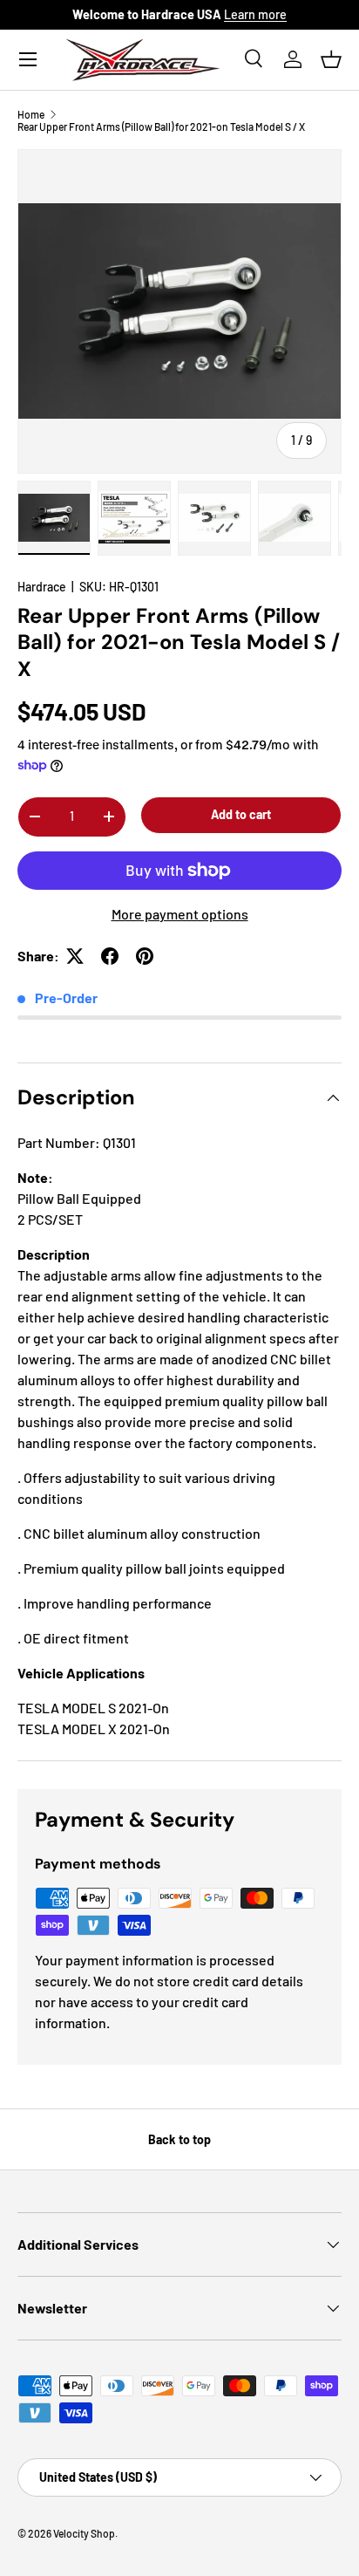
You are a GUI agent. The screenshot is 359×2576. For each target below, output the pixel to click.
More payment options (180, 914)
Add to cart (241, 814)
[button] (331, 59)
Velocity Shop (84, 2533)
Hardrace (42, 587)
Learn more (255, 14)
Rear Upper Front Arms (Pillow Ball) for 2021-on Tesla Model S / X (161, 126)
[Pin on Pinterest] (145, 956)
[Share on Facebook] (110, 956)
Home (31, 114)
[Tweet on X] (75, 956)
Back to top (179, 2139)
